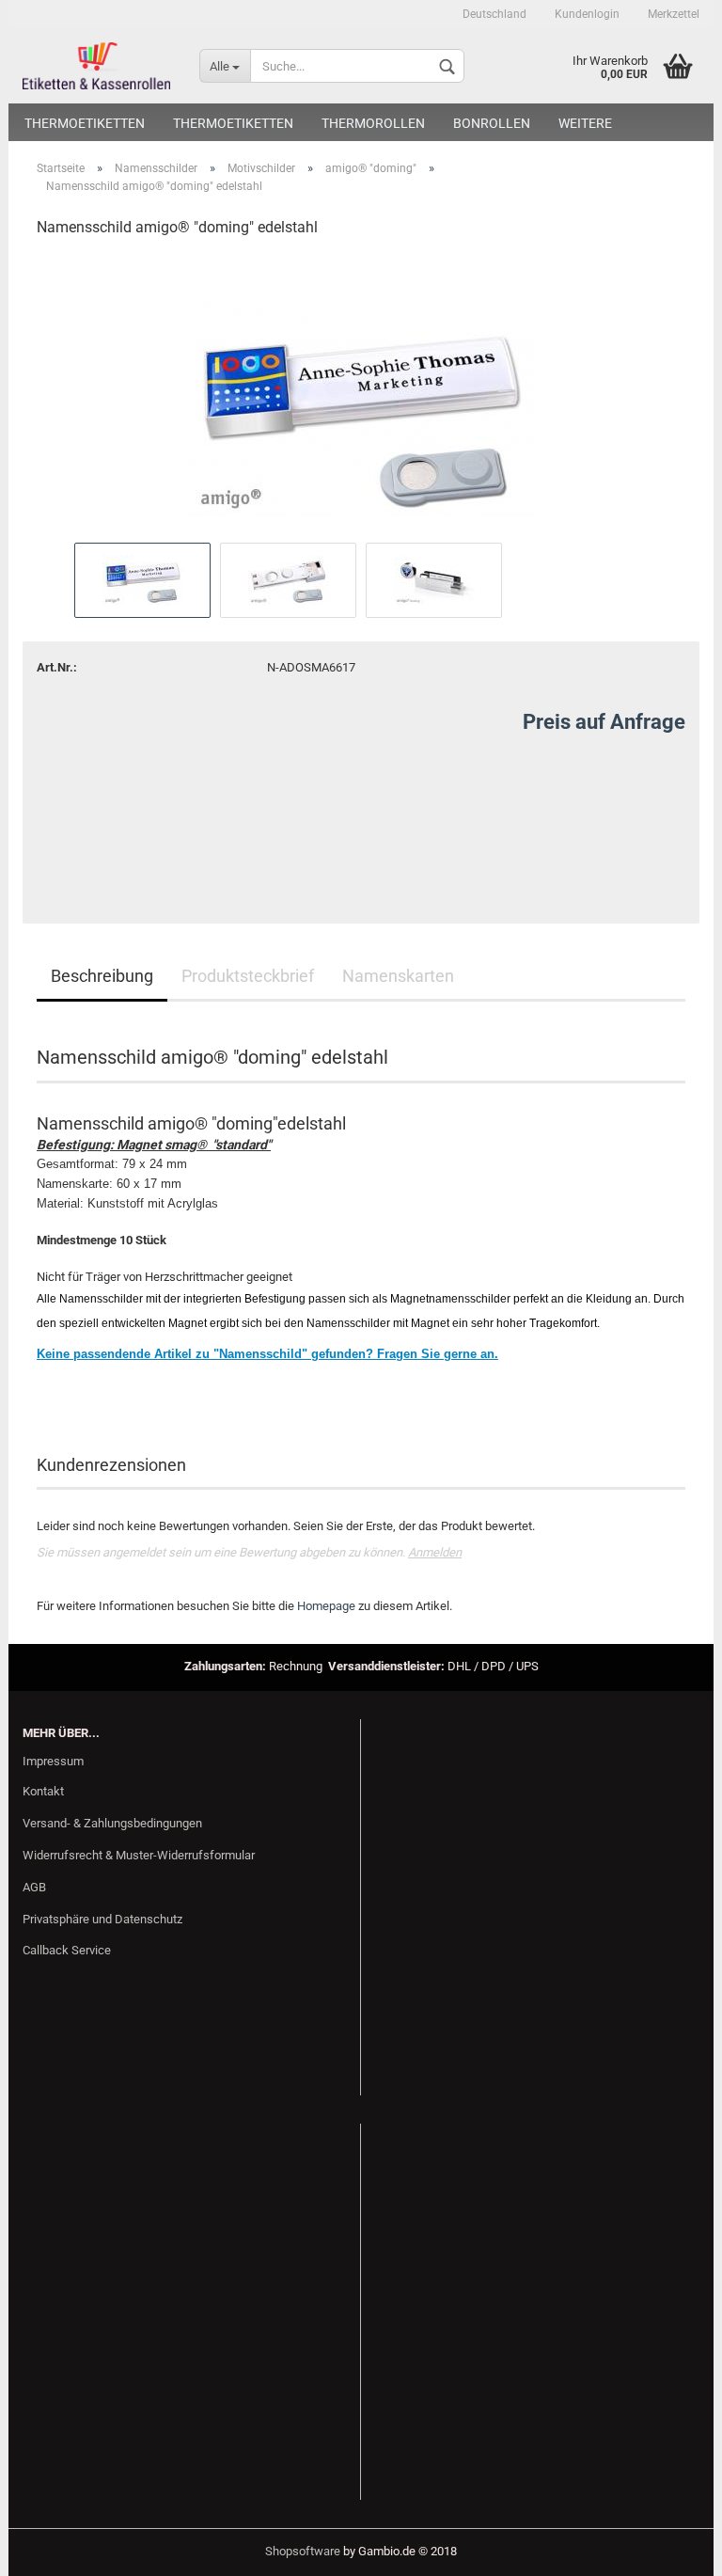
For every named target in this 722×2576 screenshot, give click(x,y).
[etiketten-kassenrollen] (97, 66)
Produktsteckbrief (248, 976)
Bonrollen (492, 123)
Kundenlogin (587, 14)
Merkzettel (674, 14)
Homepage (326, 1606)
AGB (34, 1887)
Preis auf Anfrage (604, 722)
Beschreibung (102, 976)
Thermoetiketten (85, 123)
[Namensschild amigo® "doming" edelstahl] (361, 395)
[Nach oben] (670, 2548)
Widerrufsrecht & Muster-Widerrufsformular (139, 1855)
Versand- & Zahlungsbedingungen (112, 1823)
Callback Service (67, 1950)
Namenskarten (398, 976)
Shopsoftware (303, 2551)
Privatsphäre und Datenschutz (102, 1919)
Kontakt (43, 1791)
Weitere (585, 123)
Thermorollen (373, 123)
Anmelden (435, 1552)
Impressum (53, 1761)
